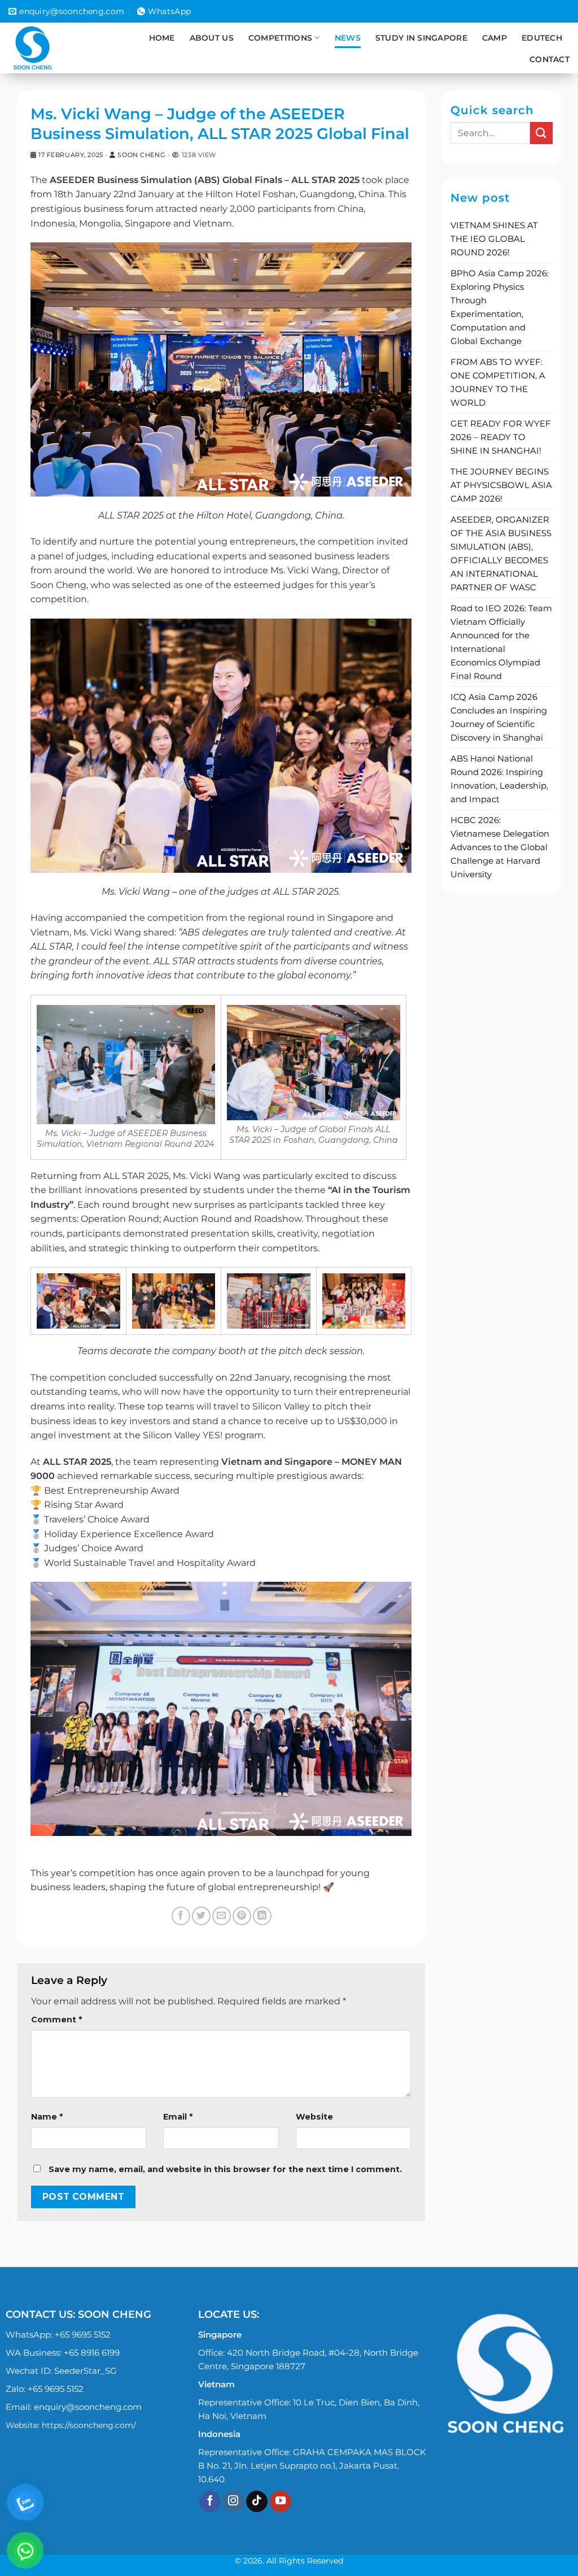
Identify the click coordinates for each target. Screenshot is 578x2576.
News (348, 38)
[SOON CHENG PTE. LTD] (49, 48)
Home (162, 38)
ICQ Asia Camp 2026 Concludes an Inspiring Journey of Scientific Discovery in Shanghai (499, 717)
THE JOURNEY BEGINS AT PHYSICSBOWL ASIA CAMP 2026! (501, 485)
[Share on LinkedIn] (262, 1916)
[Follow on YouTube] (281, 2502)
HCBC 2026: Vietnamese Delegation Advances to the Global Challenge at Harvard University (500, 847)
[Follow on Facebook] (210, 2502)
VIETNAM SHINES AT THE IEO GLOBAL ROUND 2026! (494, 239)
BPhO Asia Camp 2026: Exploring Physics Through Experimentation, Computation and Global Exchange (500, 307)
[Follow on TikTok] (257, 2502)
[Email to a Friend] (222, 1916)
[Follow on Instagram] (234, 2502)
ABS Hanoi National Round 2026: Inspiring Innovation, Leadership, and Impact (499, 779)
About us (212, 38)
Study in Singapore (421, 38)
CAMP (494, 38)
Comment (56, 2020)
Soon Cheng (141, 155)
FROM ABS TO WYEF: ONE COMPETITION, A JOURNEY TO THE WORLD (498, 382)
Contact (549, 59)
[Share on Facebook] (181, 1916)
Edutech (542, 38)
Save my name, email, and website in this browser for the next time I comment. (225, 2169)
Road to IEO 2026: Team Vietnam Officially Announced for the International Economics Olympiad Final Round (501, 642)
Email (178, 2117)
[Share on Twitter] (201, 1916)
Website (314, 2117)
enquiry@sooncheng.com (88, 2407)
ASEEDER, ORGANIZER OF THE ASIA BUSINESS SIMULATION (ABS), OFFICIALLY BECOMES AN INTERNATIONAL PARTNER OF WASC (501, 553)
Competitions (280, 38)
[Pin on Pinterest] (242, 1916)
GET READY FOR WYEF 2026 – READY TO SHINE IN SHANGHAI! (501, 437)
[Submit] (541, 133)
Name (47, 2117)
